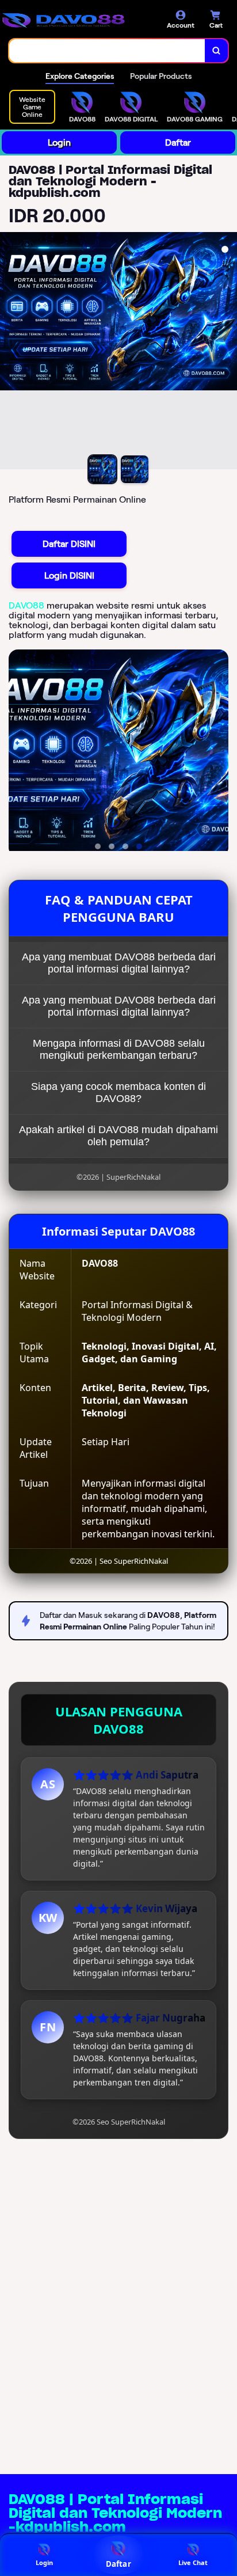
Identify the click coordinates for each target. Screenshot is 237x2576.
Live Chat (193, 2562)
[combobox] (107, 51)
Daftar (178, 143)
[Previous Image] (9, 352)
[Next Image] (228, 352)
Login (59, 143)
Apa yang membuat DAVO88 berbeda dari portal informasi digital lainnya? (119, 963)
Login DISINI (69, 575)
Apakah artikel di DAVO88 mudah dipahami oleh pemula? (118, 1136)
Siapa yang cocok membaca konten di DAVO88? (118, 1093)
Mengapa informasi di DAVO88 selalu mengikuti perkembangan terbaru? (119, 1049)
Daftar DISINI (69, 544)
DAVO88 (26, 605)
